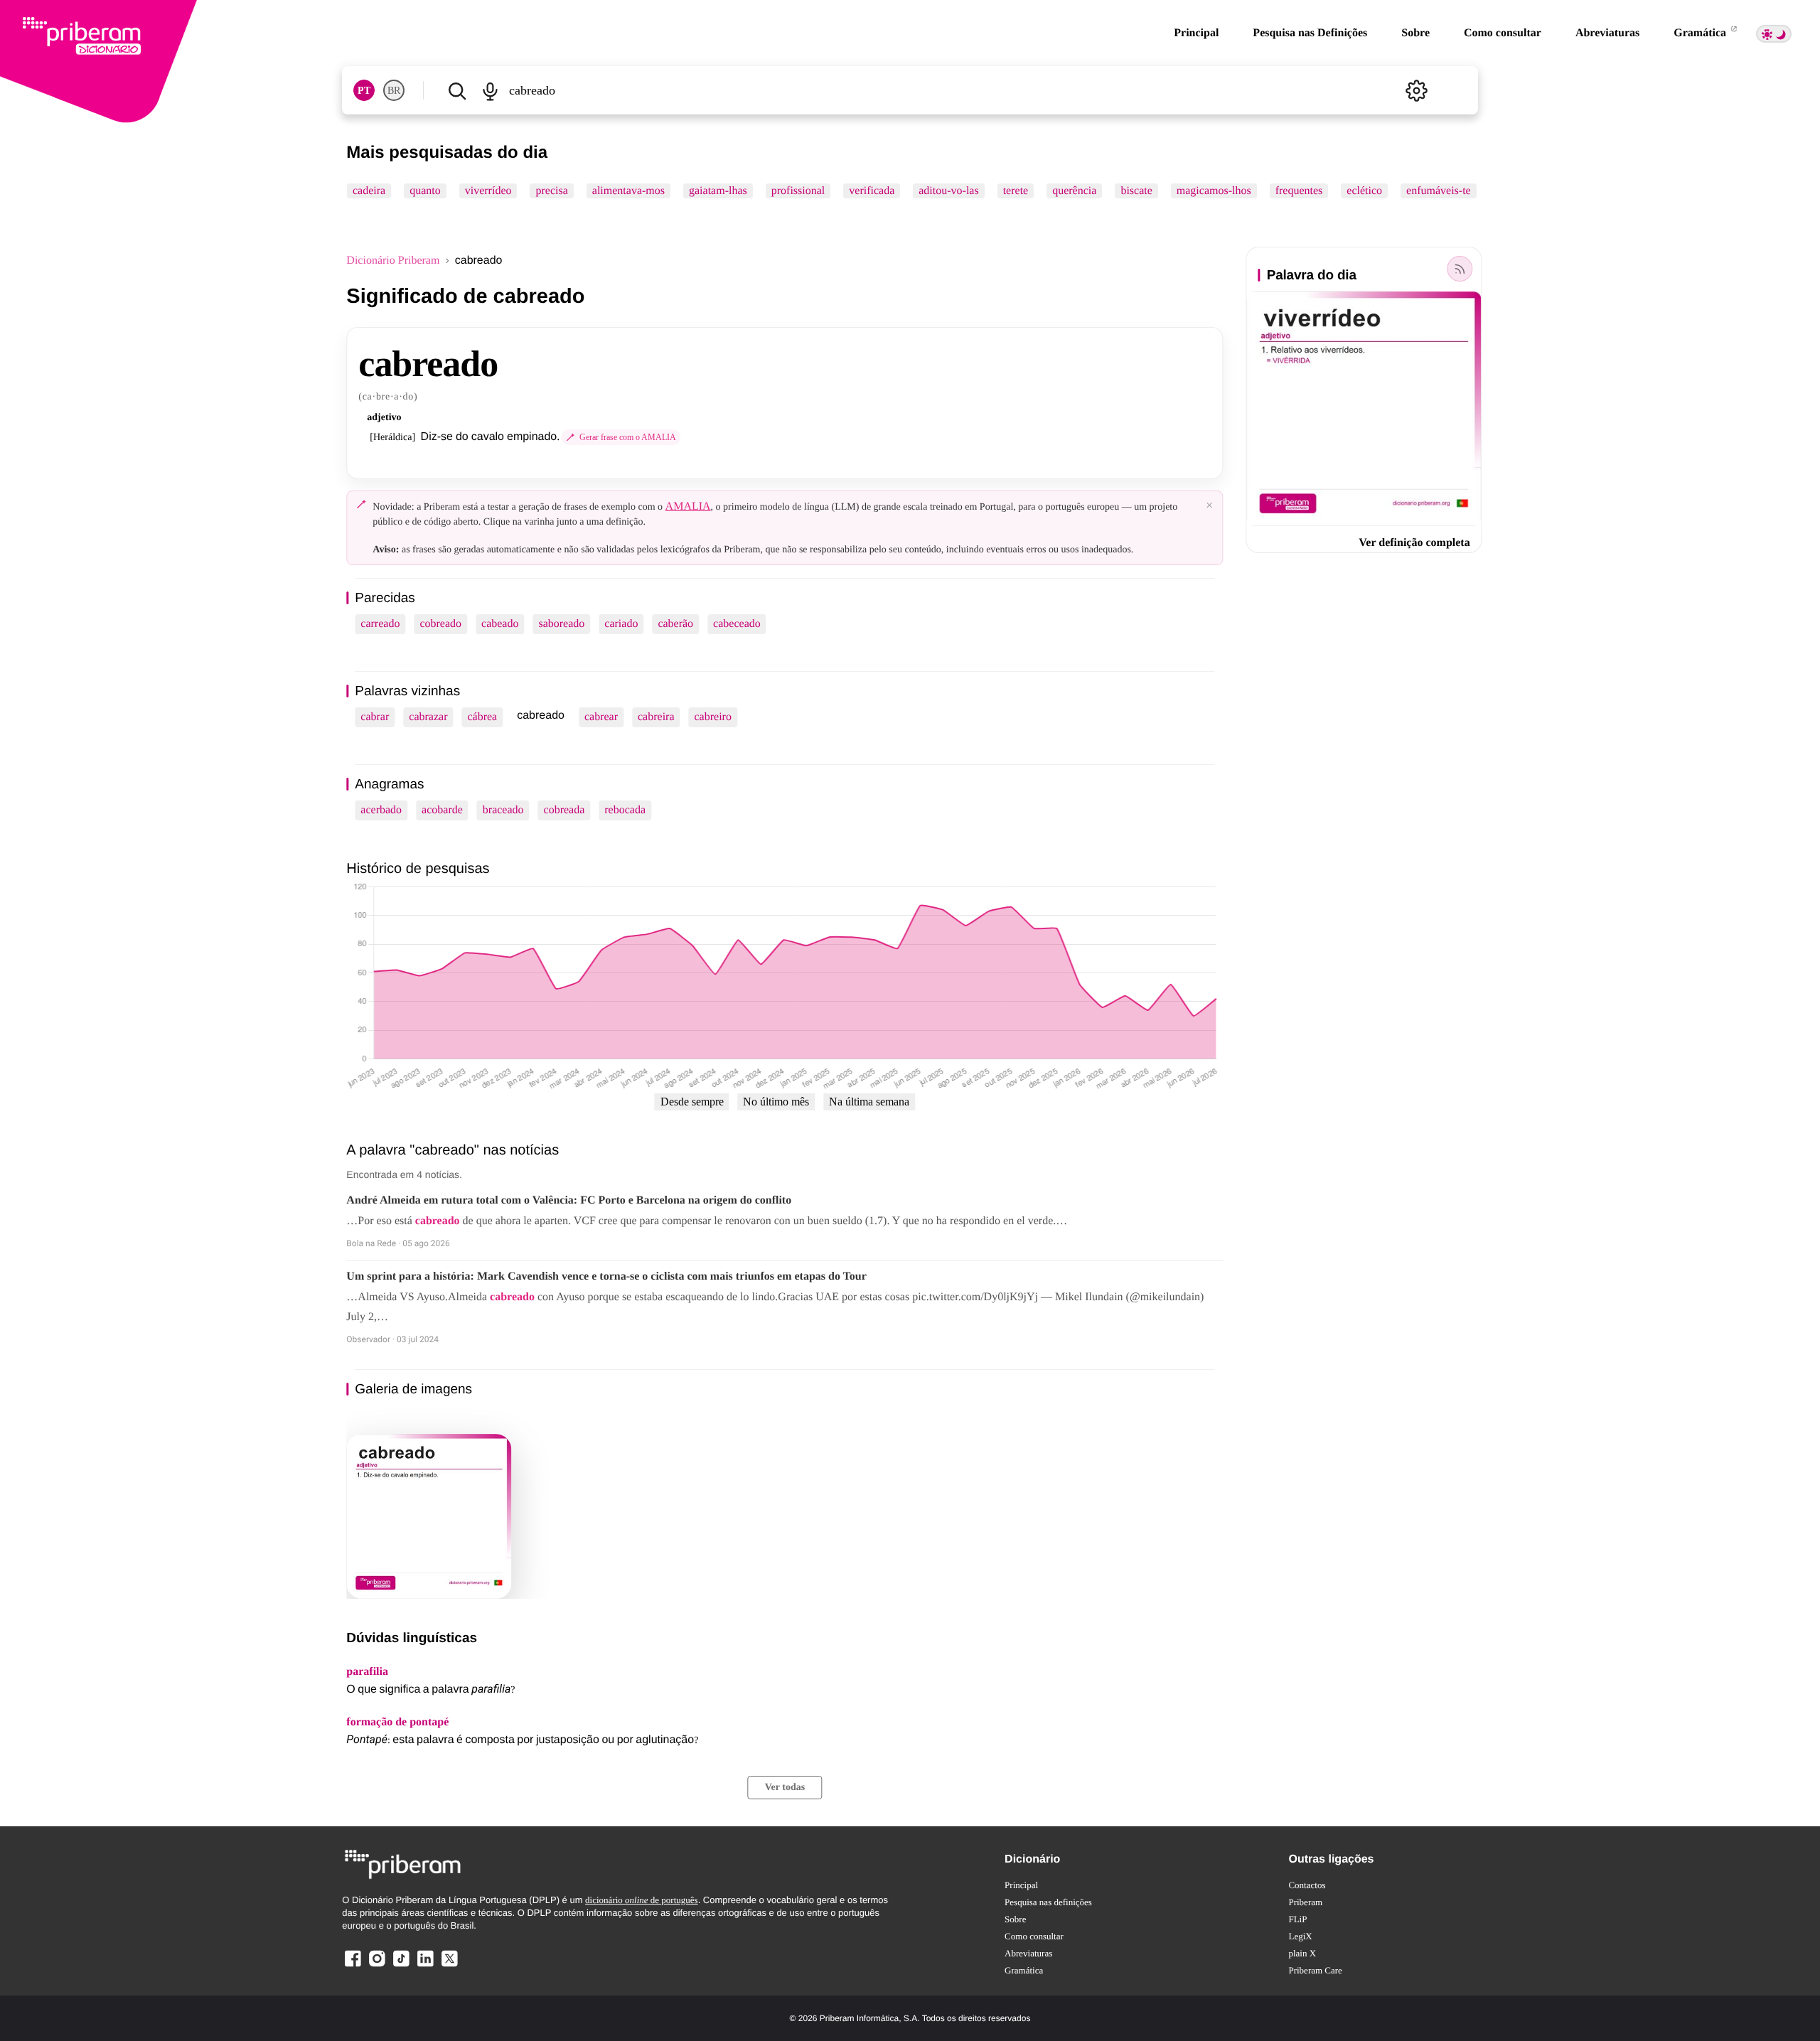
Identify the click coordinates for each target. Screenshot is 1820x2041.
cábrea (482, 717)
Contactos (1307, 1885)
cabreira (656, 717)
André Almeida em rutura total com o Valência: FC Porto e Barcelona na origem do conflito (569, 1200)
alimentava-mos (628, 191)
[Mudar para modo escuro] (1774, 34)
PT (364, 91)
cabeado (500, 624)
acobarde (442, 810)
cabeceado (737, 624)
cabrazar (428, 717)
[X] (449, 1966)
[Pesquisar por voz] (490, 90)
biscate (1137, 191)
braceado (503, 810)
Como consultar (1503, 33)
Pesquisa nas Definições (1310, 33)
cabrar (375, 717)
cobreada (564, 810)
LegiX (1300, 1936)
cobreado (440, 624)
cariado (621, 624)
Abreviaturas (1607, 33)
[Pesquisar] (457, 90)
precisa (552, 191)
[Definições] (1417, 90)
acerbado (381, 810)
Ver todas (785, 1788)
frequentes (1299, 191)
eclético (1365, 191)
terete (1016, 191)
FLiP (1297, 1919)
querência (1075, 191)
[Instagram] (377, 1966)
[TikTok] (401, 1966)
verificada (872, 191)
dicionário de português (642, 1900)
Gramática (1701, 33)
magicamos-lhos (1214, 191)
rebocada (625, 810)
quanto (426, 191)
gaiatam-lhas (718, 191)
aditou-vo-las (949, 191)
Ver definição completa (1414, 543)
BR (394, 91)
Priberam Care (1315, 1970)
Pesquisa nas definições (1048, 1902)
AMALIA (688, 507)
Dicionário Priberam (393, 261)
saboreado (561, 624)
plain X (1302, 1953)
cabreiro (713, 717)
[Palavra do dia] (1460, 269)
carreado (380, 624)
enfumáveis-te (1439, 191)
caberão (675, 624)
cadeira (369, 191)
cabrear (601, 717)
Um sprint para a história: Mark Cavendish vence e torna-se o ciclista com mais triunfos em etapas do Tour (606, 1276)
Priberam (1305, 1902)
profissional (798, 191)
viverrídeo (488, 191)
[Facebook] (353, 1966)
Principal (1196, 33)
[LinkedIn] (425, 1966)
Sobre (1415, 33)
